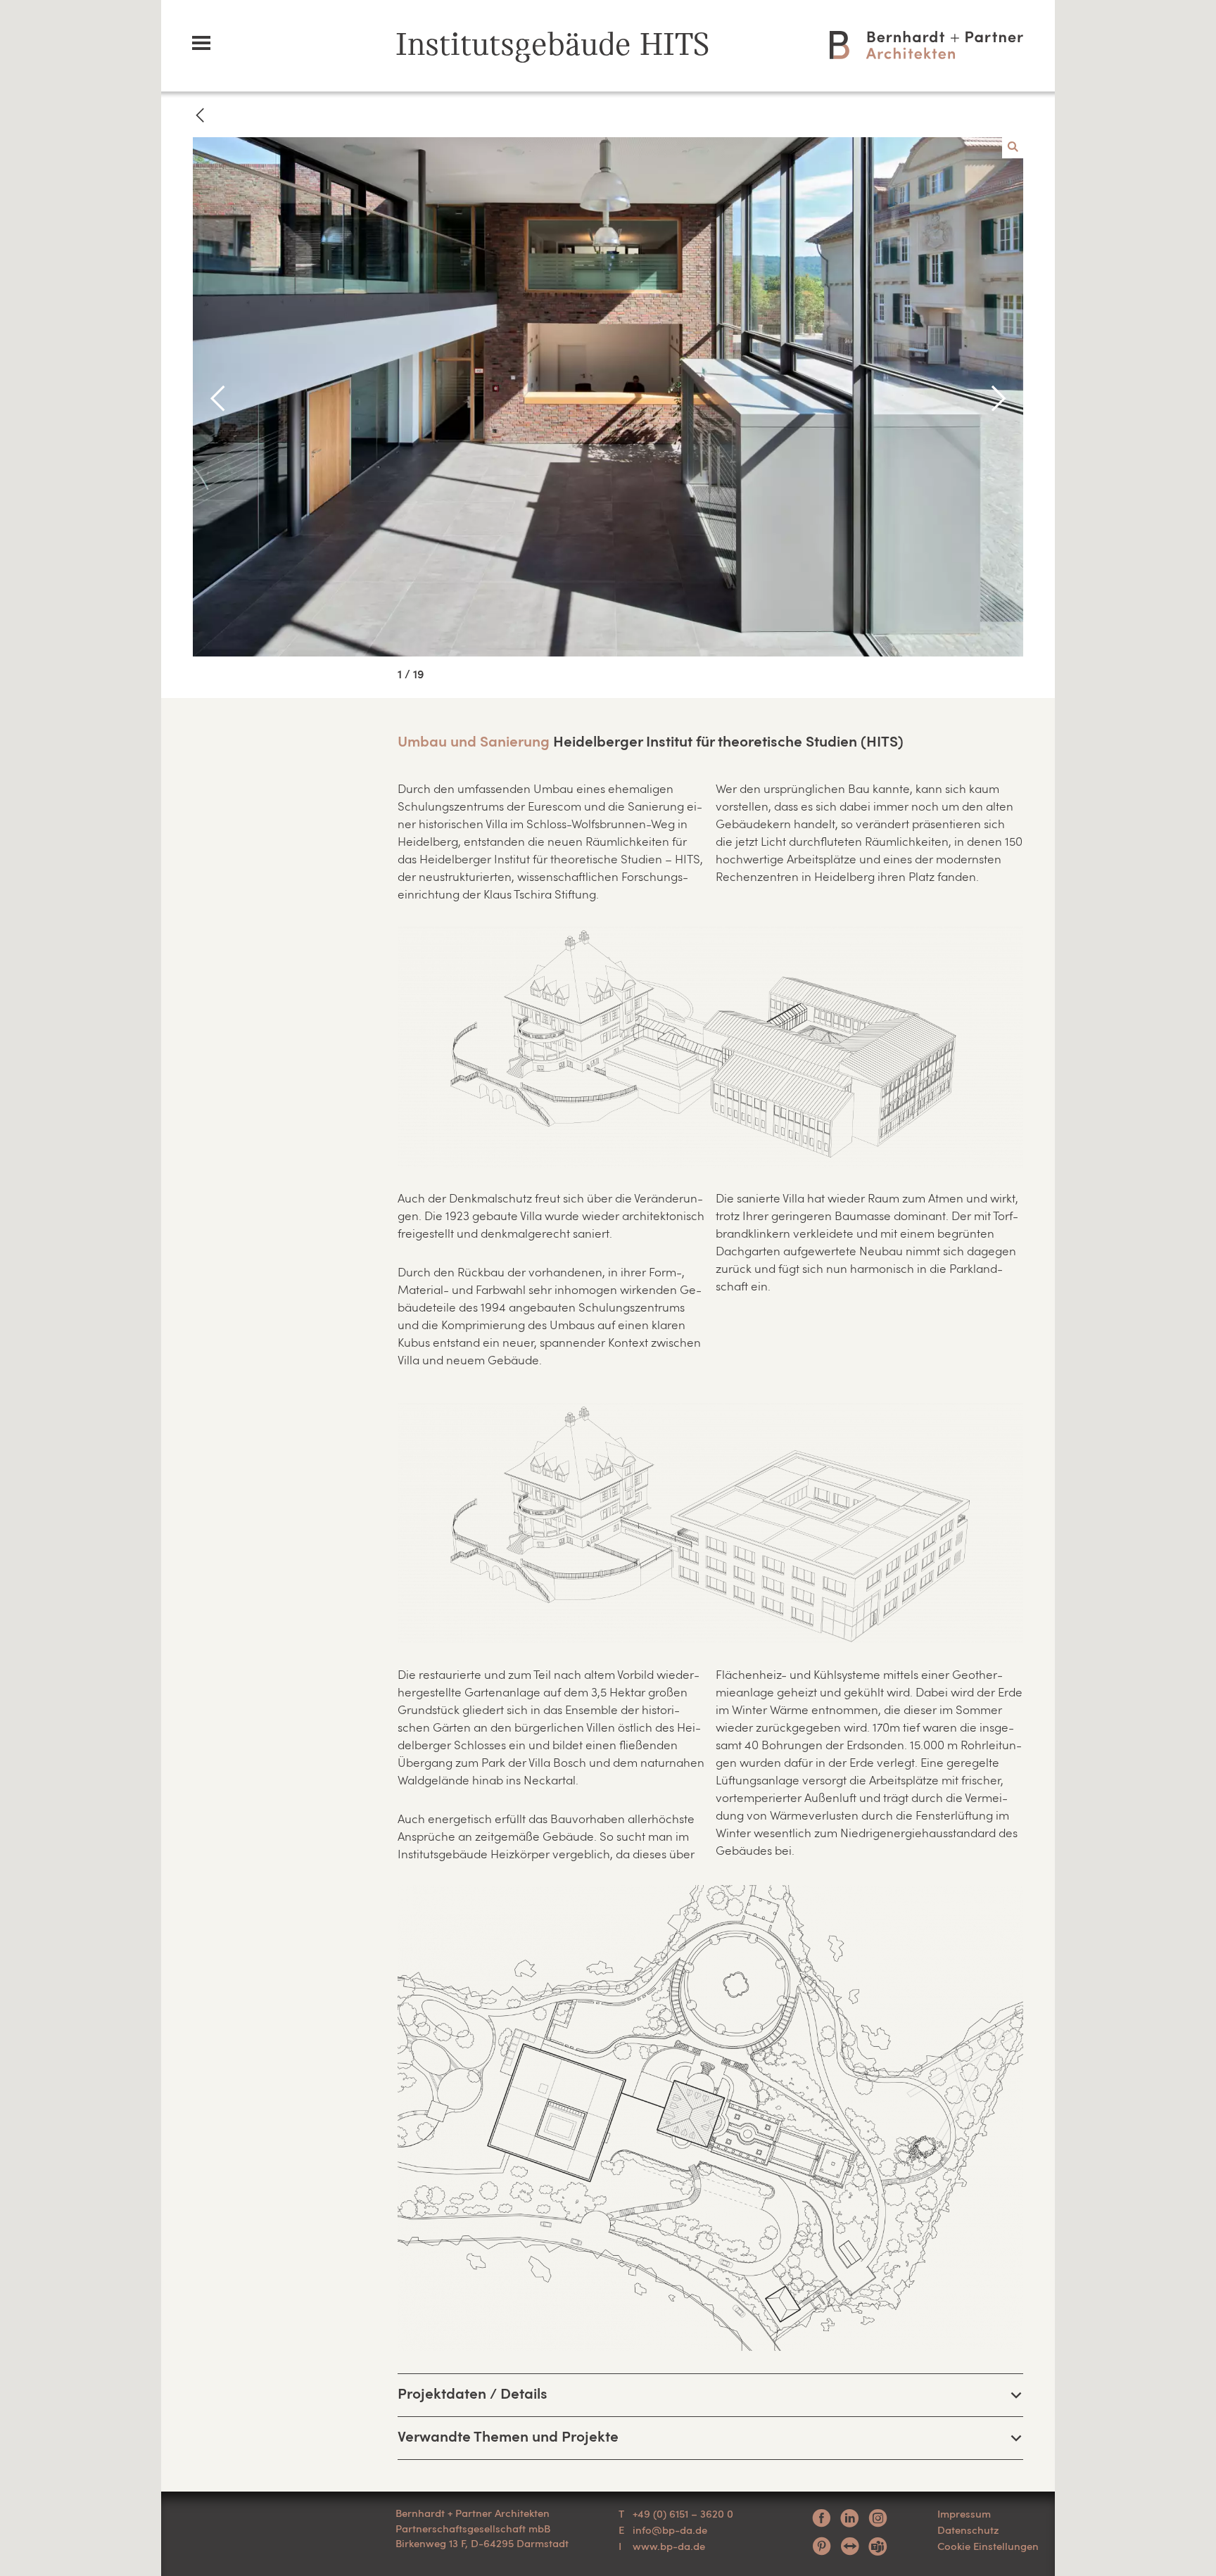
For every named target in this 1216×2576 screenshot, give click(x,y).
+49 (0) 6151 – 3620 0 (683, 2513)
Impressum (964, 2513)
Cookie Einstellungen (988, 2546)
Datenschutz (968, 2530)
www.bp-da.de (669, 2546)
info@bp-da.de (670, 2530)
